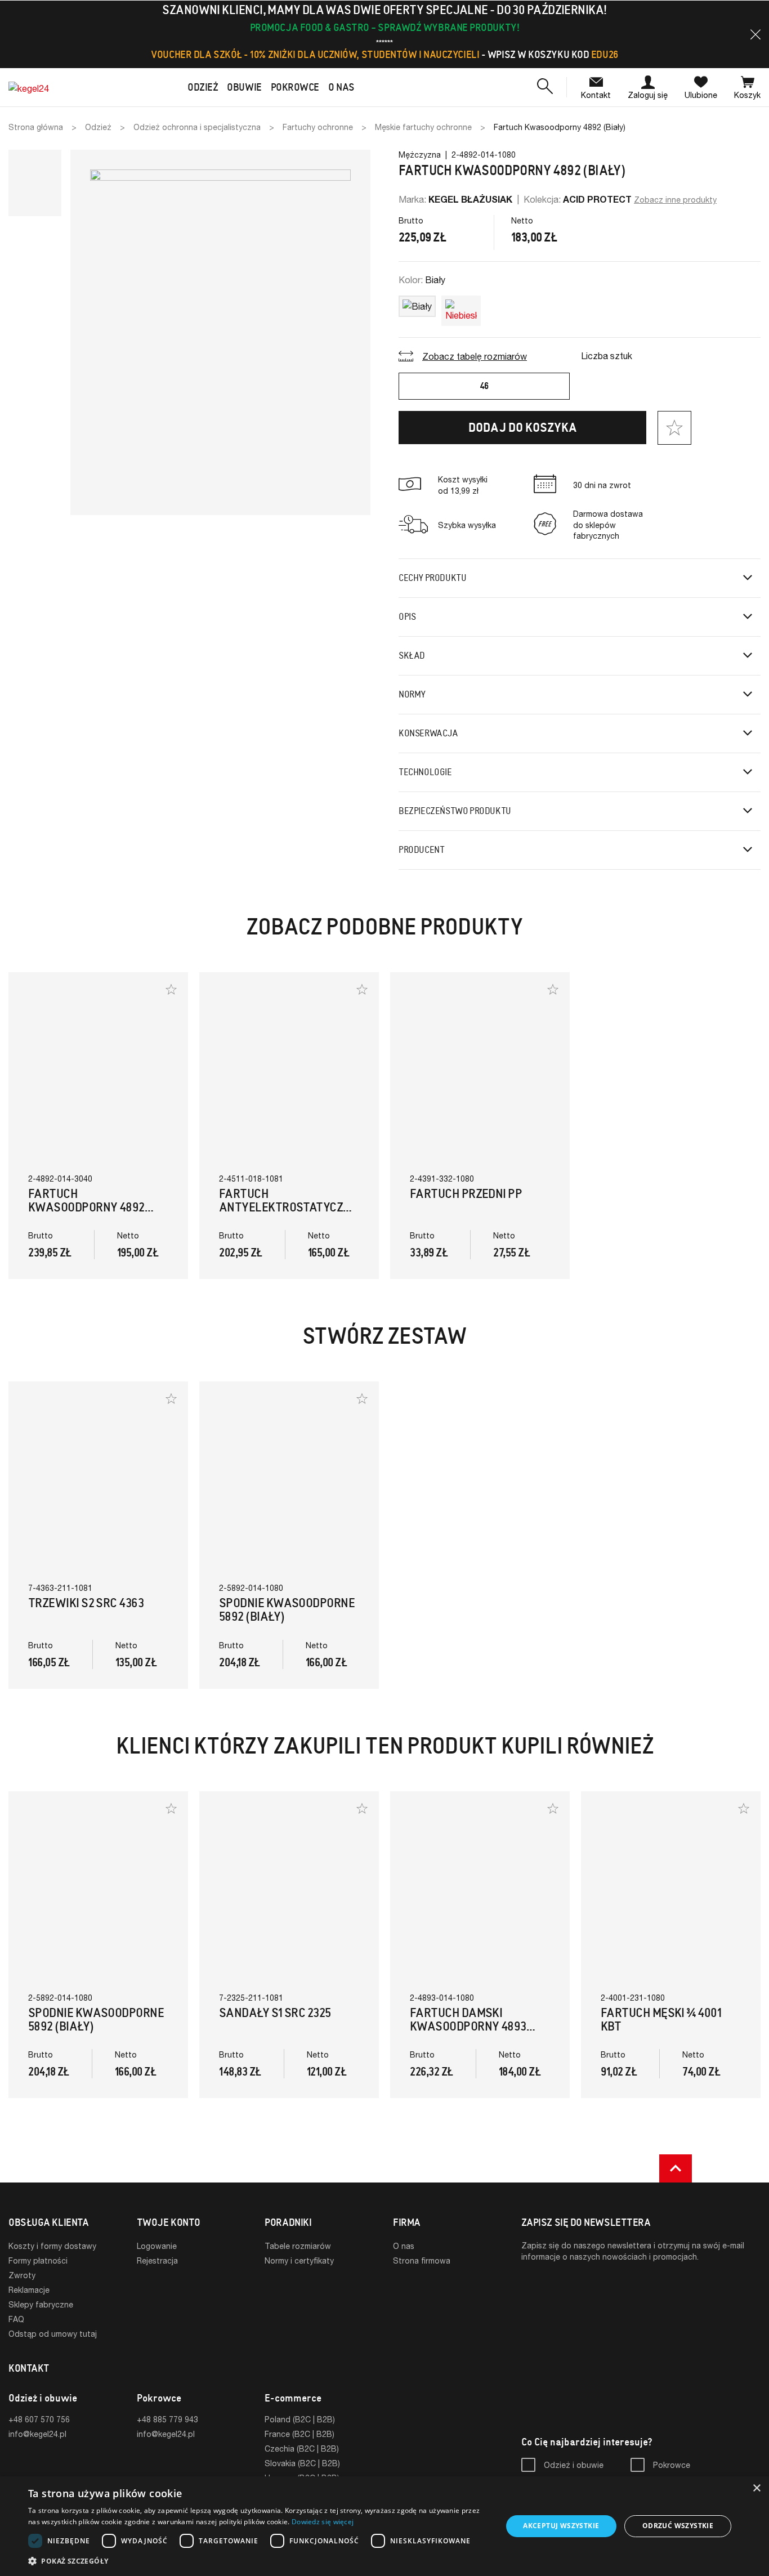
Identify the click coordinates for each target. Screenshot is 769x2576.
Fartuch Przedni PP (466, 1194)
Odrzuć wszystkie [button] (678, 2526)
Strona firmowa (422, 2260)
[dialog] (384, 2526)
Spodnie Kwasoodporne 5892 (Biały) (287, 1610)
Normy (412, 694)
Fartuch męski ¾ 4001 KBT (661, 2020)
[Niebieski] (461, 308)
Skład (412, 656)
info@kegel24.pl (37, 2434)
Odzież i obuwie (574, 2465)
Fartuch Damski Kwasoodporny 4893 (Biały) (468, 2026)
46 (484, 386)
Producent (421, 850)
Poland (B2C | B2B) (300, 2419)
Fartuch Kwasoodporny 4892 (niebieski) (86, 1207)
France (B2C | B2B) (299, 2434)
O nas (404, 2246)
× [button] (756, 2488)
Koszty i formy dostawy (52, 2246)
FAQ (16, 2319)
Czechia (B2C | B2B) (302, 2448)
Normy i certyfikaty (299, 2260)
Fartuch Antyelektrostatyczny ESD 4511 (288, 1207)
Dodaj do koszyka (523, 428)
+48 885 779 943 (167, 2419)
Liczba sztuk (607, 355)
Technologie (425, 772)
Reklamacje (29, 2290)
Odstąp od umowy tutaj (53, 2334)
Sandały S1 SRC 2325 (275, 2013)
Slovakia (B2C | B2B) (302, 2463)
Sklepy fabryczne (41, 2304)
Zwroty (22, 2275)
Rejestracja (157, 2260)
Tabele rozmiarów (298, 2246)
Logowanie (157, 2246)
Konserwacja (428, 733)
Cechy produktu (432, 578)
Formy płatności (38, 2260)
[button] (755, 34)
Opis (407, 617)
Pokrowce (672, 2465)
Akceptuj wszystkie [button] (561, 2526)
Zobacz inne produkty (675, 200)
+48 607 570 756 (39, 2419)
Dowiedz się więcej (323, 2522)
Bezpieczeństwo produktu (455, 811)
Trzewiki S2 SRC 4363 (86, 1603)
